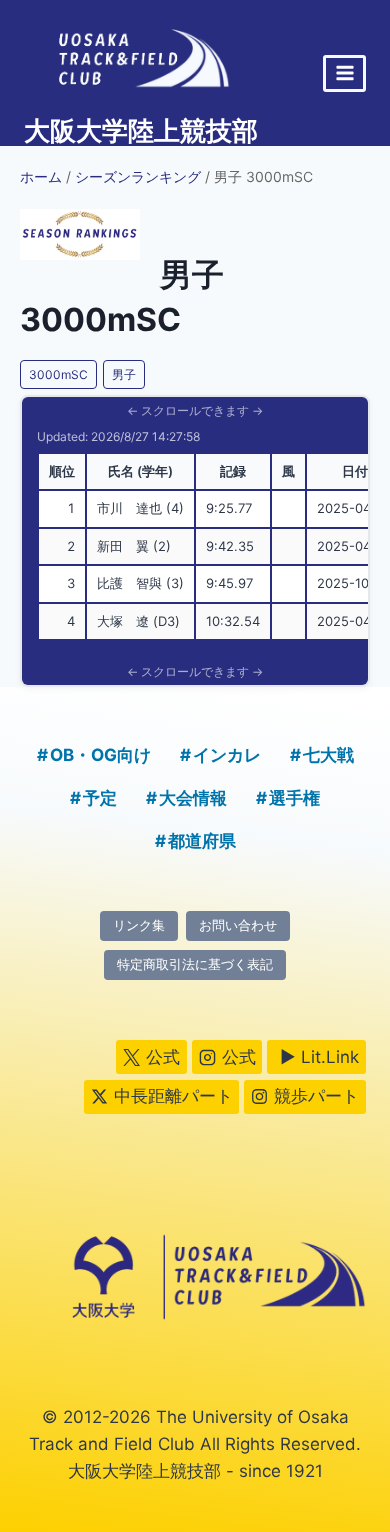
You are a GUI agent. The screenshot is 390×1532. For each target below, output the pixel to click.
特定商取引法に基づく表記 (195, 964)
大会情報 (193, 798)
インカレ (227, 755)
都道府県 (202, 841)
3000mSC (58, 374)
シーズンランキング (138, 176)
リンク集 (139, 925)
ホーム (41, 176)
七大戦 (328, 755)
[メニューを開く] (344, 73)
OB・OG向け (100, 755)
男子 (124, 374)
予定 (100, 798)
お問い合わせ (238, 925)
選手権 (294, 798)
